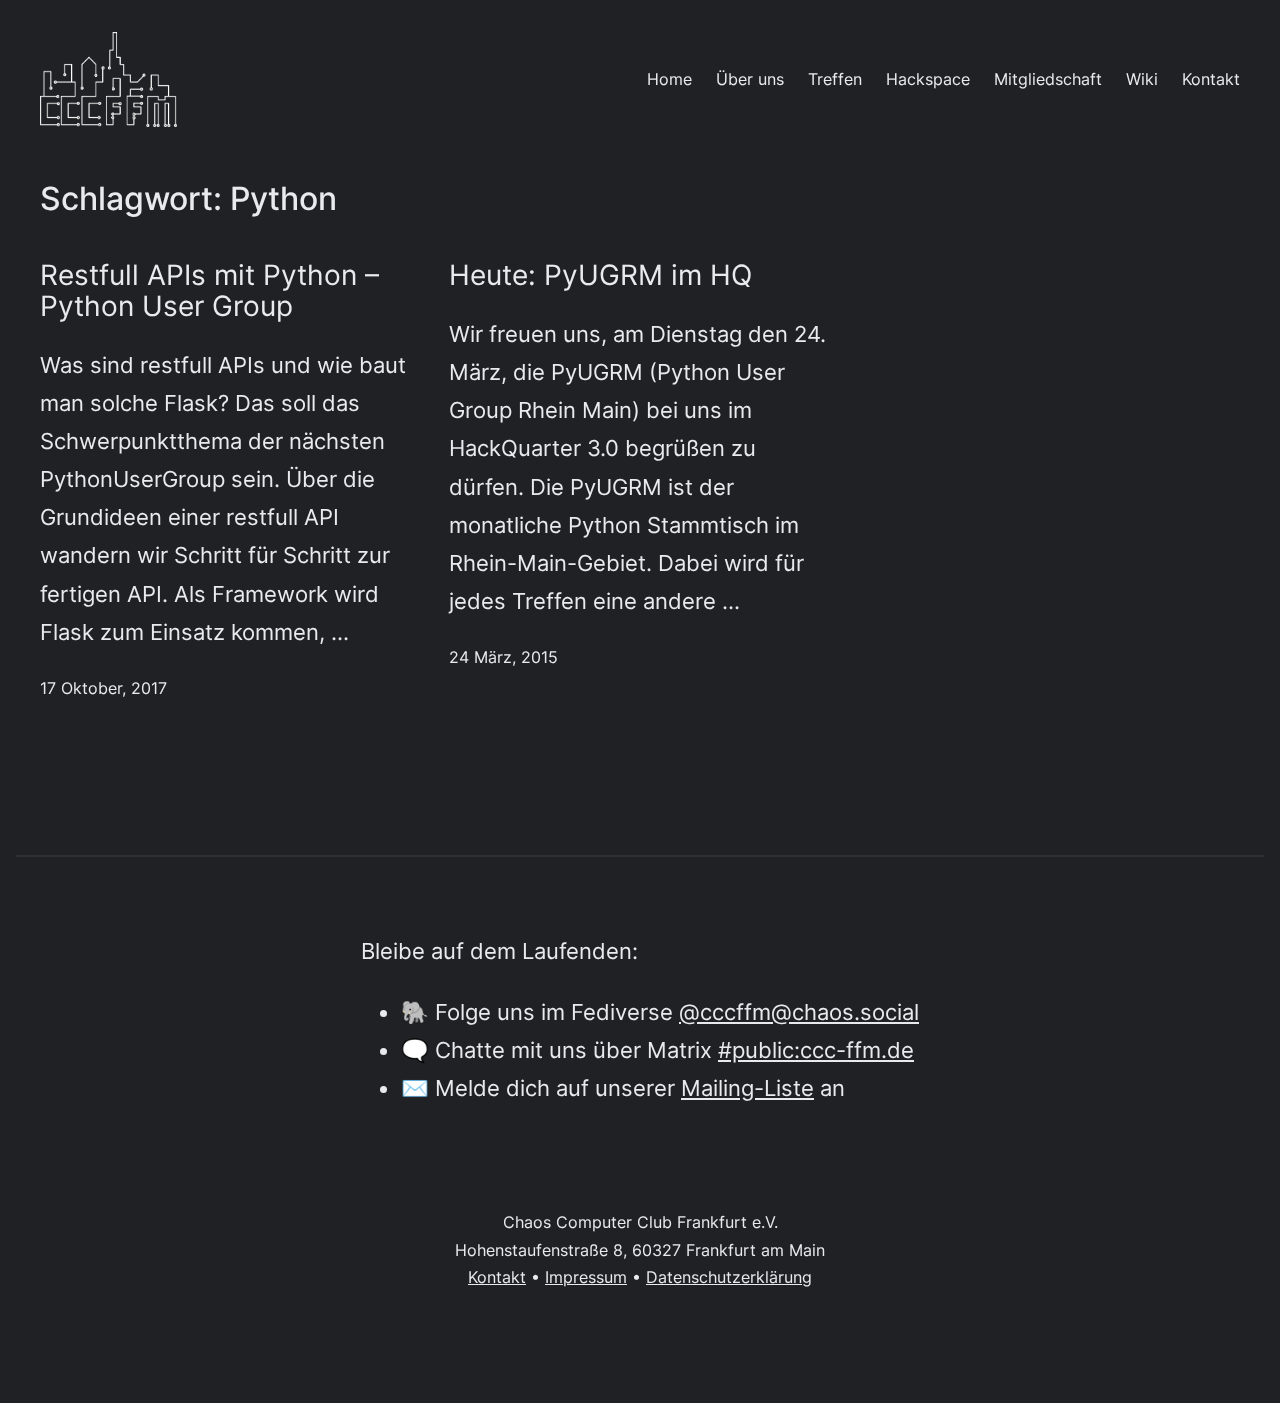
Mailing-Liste (747, 1087)
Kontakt (497, 1277)
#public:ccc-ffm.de (816, 1049)
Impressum (586, 1277)
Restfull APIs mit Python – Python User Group (209, 291)
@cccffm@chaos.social (799, 1011)
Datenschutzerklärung (729, 1277)
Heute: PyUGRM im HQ (600, 275)
